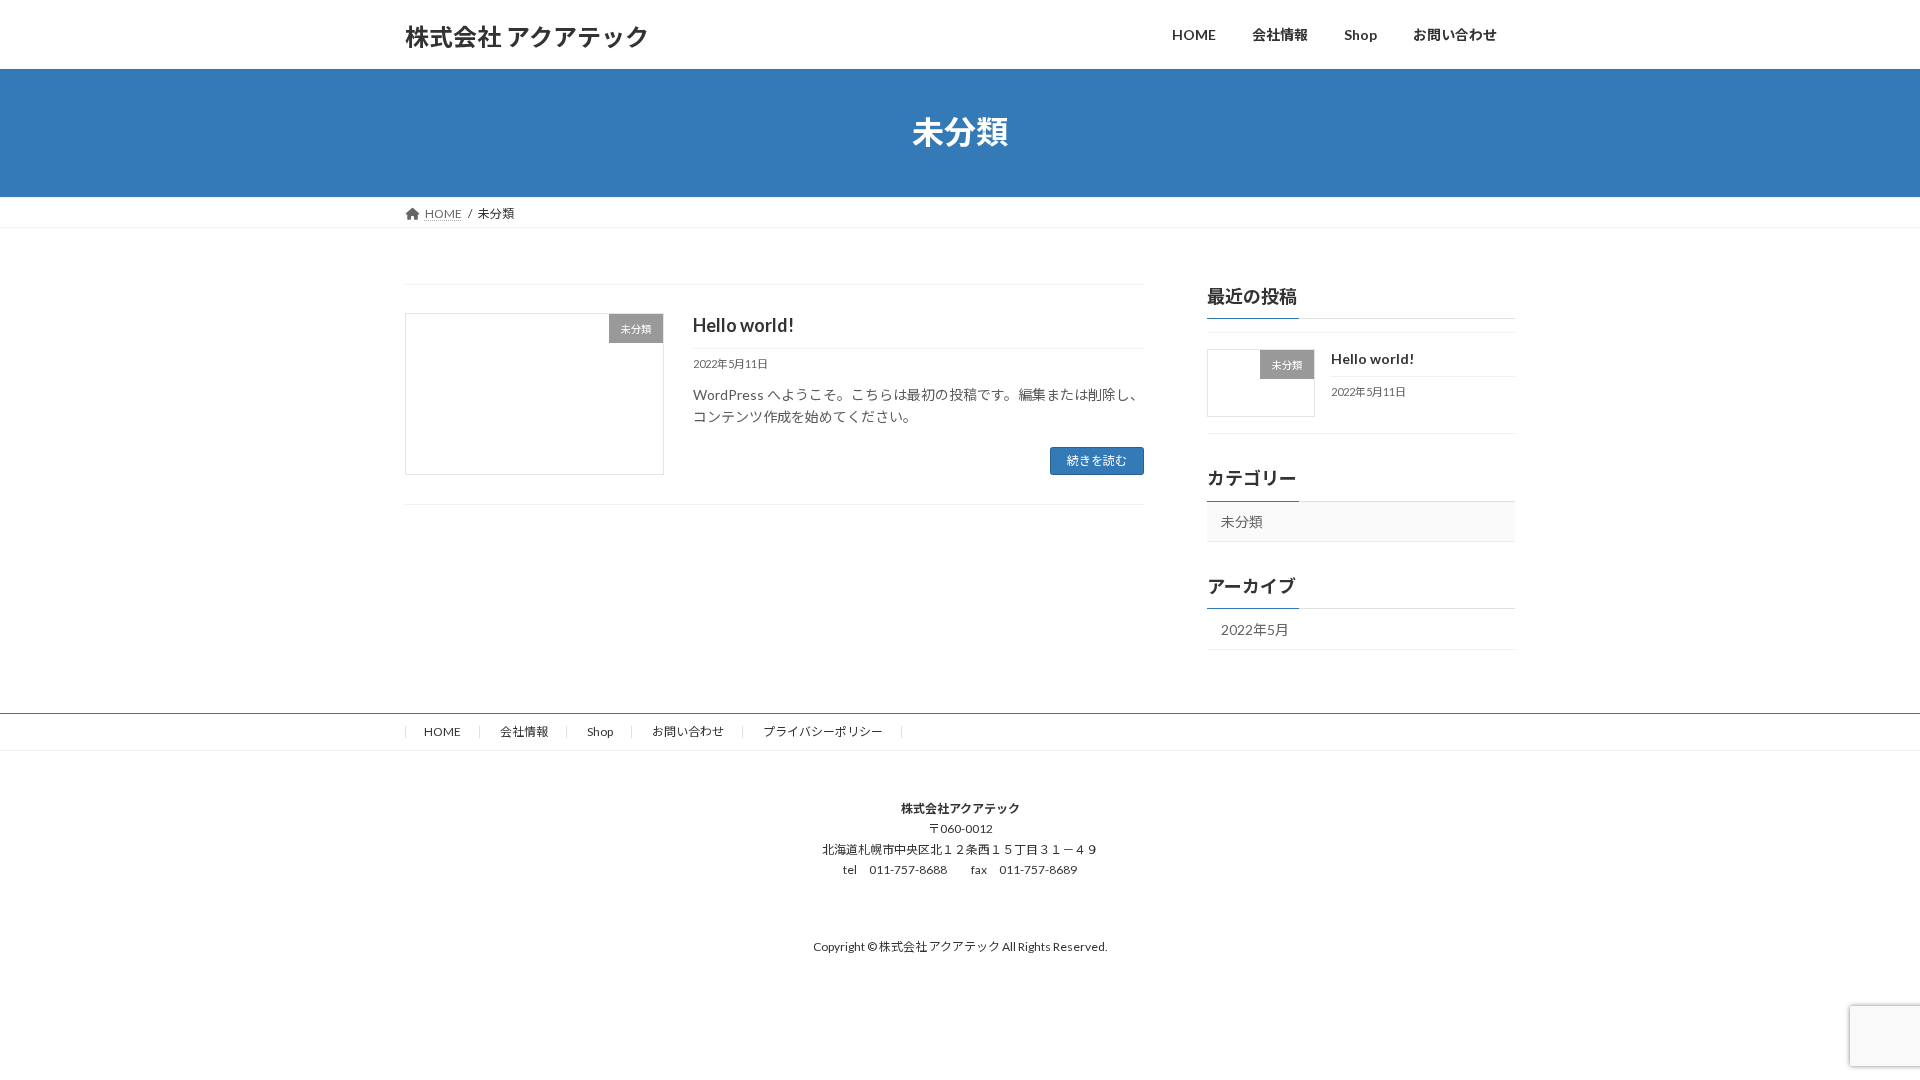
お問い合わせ (688, 731)
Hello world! (743, 325)
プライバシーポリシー (823, 731)
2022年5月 (1255, 629)
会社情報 (524, 731)
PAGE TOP (1858, 1029)
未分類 (1242, 521)
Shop (600, 731)
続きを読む (1097, 460)
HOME (442, 731)
